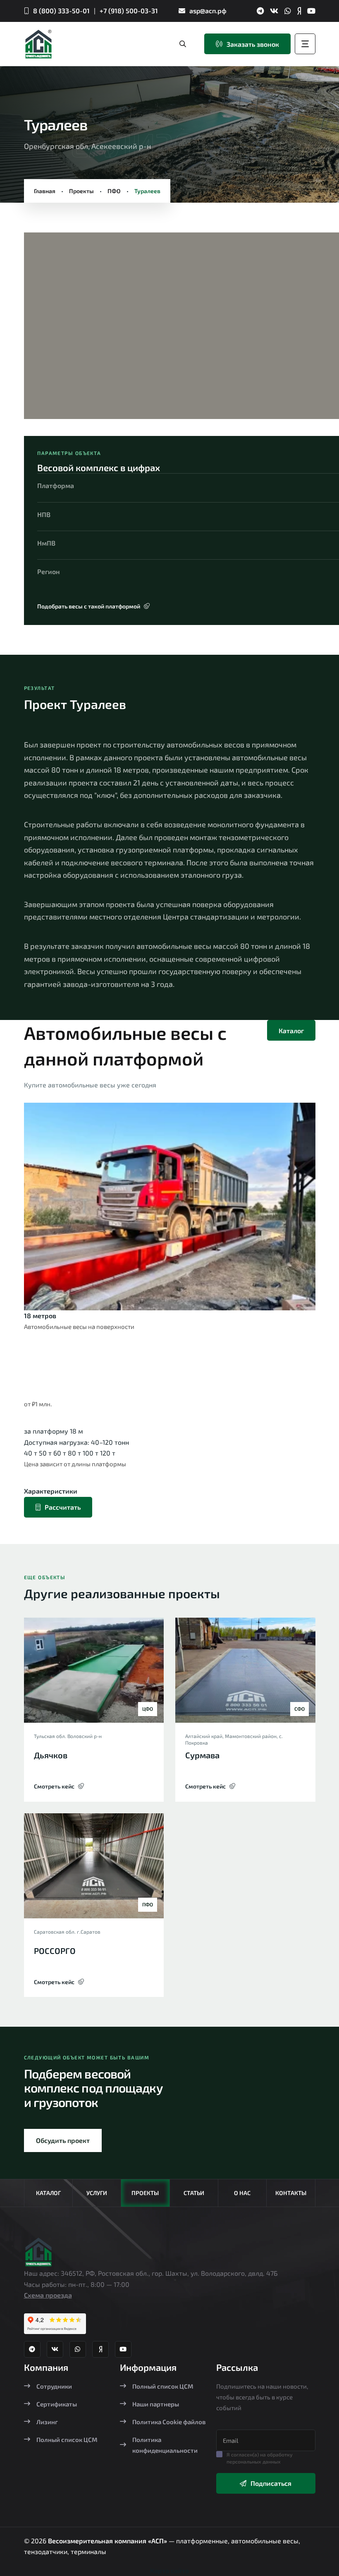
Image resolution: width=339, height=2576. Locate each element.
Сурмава (202, 1755)
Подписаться (271, 2483)
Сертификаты (57, 2404)
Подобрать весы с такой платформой (89, 606)
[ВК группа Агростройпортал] (274, 11)
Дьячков (51, 1755)
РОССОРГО (55, 1951)
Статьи (194, 2193)
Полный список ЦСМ (67, 2440)
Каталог (291, 1031)
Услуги (97, 2193)
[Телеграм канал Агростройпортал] (260, 11)
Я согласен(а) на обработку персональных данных (260, 2458)
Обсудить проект (63, 2140)
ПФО (114, 191)
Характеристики (51, 1491)
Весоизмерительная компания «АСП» (108, 2541)
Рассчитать (63, 1507)
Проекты (81, 191)
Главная (45, 191)
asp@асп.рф (208, 11)
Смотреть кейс (54, 1786)
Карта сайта (169, 2570)
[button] (45, 329)
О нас (242, 2193)
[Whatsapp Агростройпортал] (288, 11)
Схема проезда (48, 2295)
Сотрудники (54, 2386)
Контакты (291, 2193)
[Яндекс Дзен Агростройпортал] (299, 11)
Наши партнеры (156, 2404)
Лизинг (47, 2422)
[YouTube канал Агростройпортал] (311, 11)
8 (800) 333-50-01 (61, 11)
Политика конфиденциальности (165, 2445)
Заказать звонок (253, 44)
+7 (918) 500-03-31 (129, 11)
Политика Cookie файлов (169, 2422)
